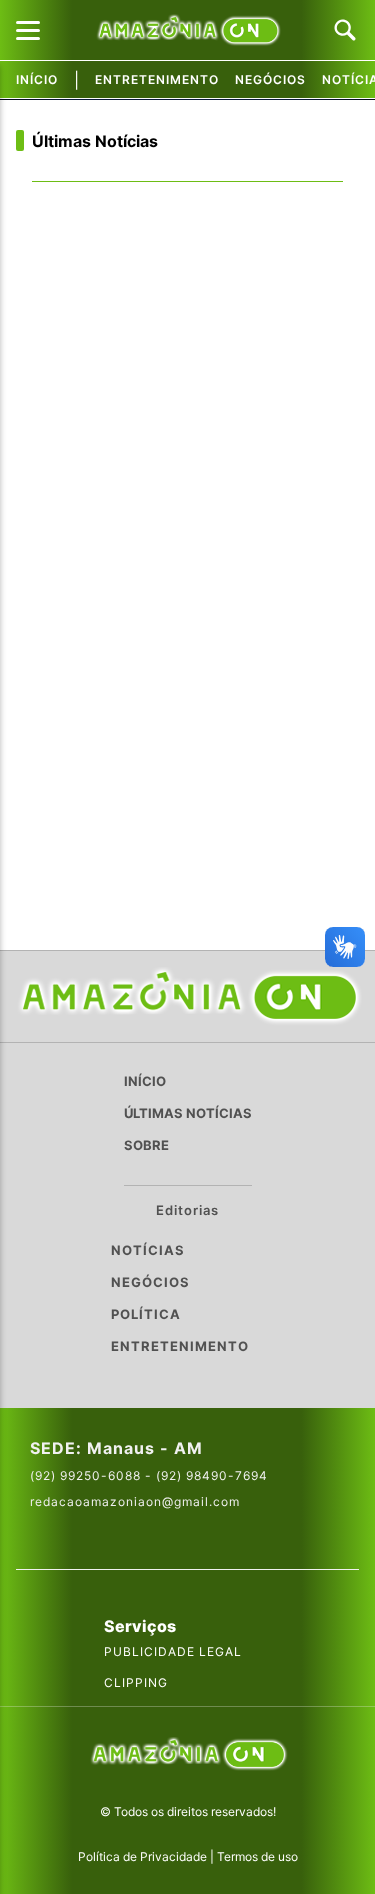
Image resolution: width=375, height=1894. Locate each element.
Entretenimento (157, 79)
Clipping (136, 1682)
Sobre (146, 1145)
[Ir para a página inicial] (188, 996)
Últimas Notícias (95, 141)
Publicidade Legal (173, 1651)
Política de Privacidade (142, 1856)
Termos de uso (257, 1856)
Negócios (270, 79)
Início (37, 79)
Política (146, 1314)
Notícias (148, 1250)
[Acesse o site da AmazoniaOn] (188, 1755)
